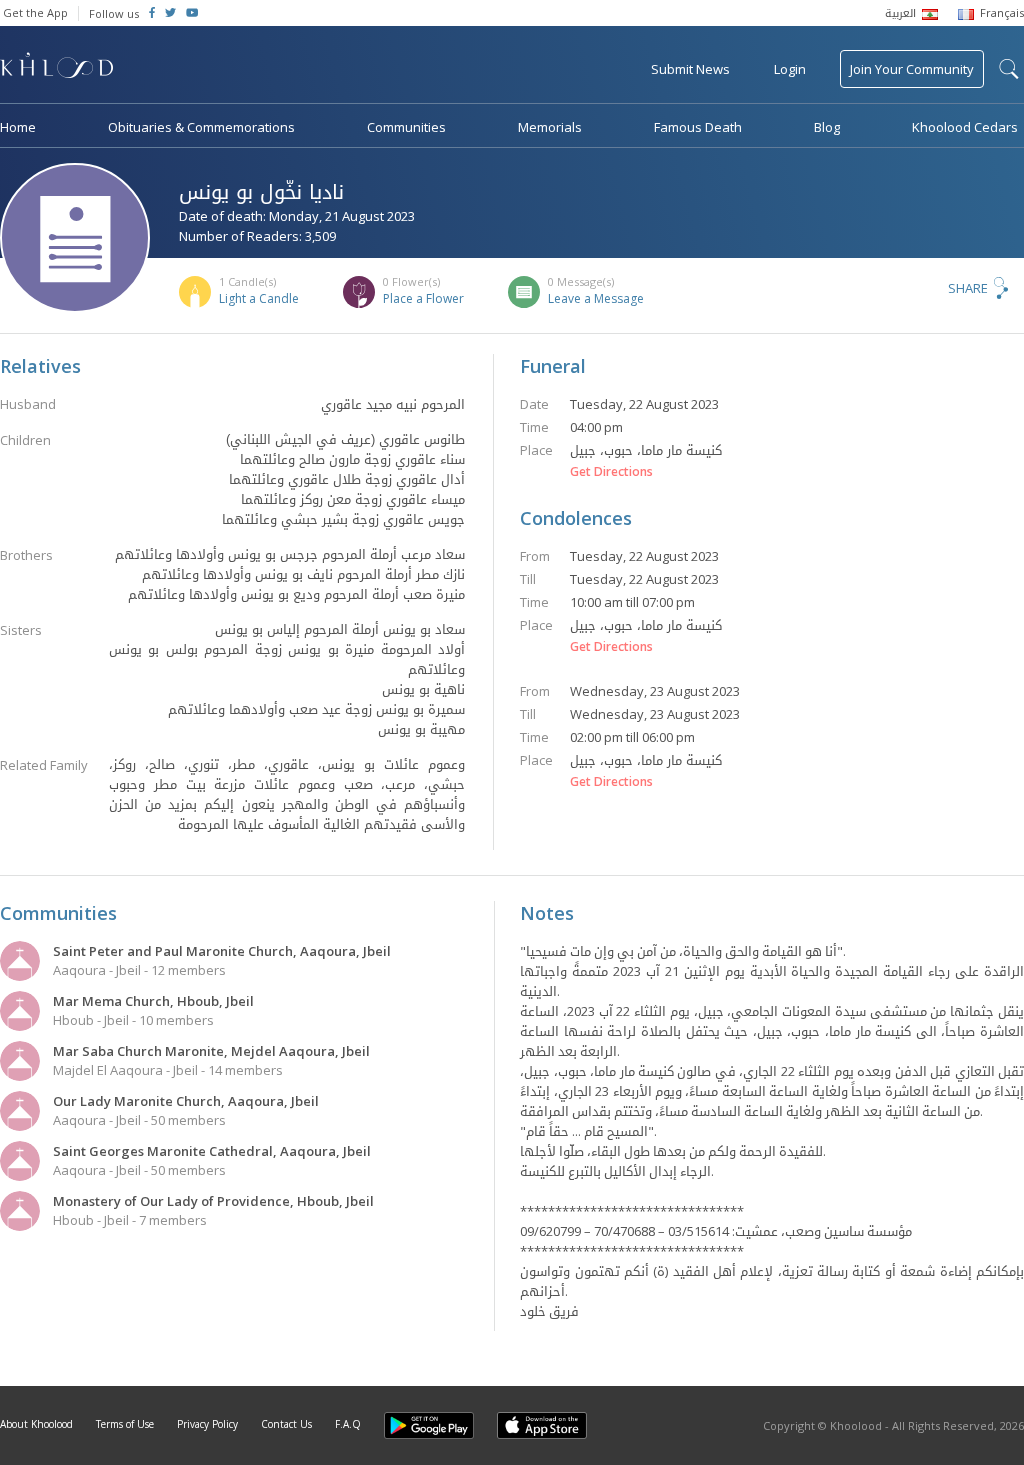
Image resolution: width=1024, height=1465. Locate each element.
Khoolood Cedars (965, 127)
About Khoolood (36, 1424)
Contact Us (286, 1424)
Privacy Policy (207, 1424)
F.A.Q (348, 1424)
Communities (406, 127)
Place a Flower (423, 298)
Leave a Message (596, 298)
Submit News (690, 69)
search (1009, 69)
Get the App (35, 12)
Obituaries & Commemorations (201, 127)
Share (968, 288)
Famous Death (698, 127)
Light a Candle (259, 298)
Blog (827, 127)
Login (790, 69)
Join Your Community (912, 69)
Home (18, 127)
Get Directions (611, 472)
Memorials (550, 127)
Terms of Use (125, 1424)
